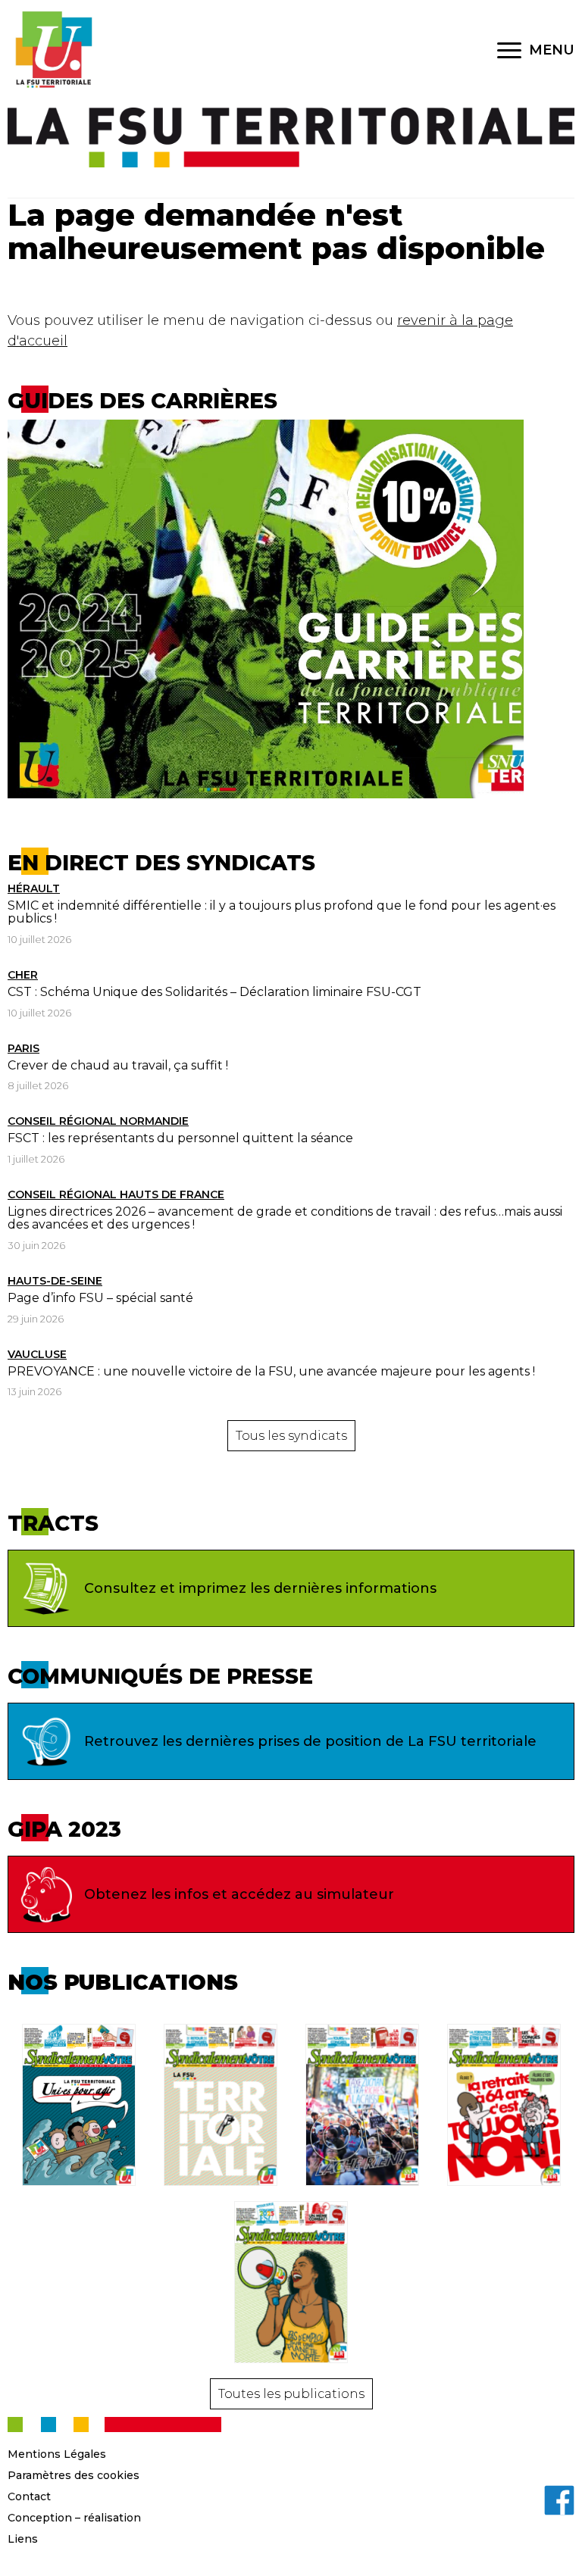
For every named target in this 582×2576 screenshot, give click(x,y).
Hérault (34, 888)
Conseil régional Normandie (98, 1121)
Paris (23, 1048)
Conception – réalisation (74, 2518)
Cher (23, 975)
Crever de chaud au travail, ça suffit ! (118, 1065)
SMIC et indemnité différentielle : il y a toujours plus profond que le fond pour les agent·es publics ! (282, 912)
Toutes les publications (291, 2394)
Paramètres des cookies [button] (74, 2475)
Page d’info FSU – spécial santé (100, 1298)
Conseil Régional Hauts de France (116, 1194)
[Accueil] (53, 50)
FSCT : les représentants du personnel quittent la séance (180, 1138)
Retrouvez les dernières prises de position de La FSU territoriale (310, 1741)
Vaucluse (37, 1354)
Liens (23, 2539)
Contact (29, 2496)
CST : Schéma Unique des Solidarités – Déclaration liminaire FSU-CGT (214, 992)
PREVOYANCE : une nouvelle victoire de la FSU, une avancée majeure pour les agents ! (271, 1371)
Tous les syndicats (291, 1436)
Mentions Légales (57, 2454)
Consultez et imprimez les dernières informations (260, 1588)
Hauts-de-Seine (55, 1281)
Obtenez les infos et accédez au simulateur (239, 1894)
